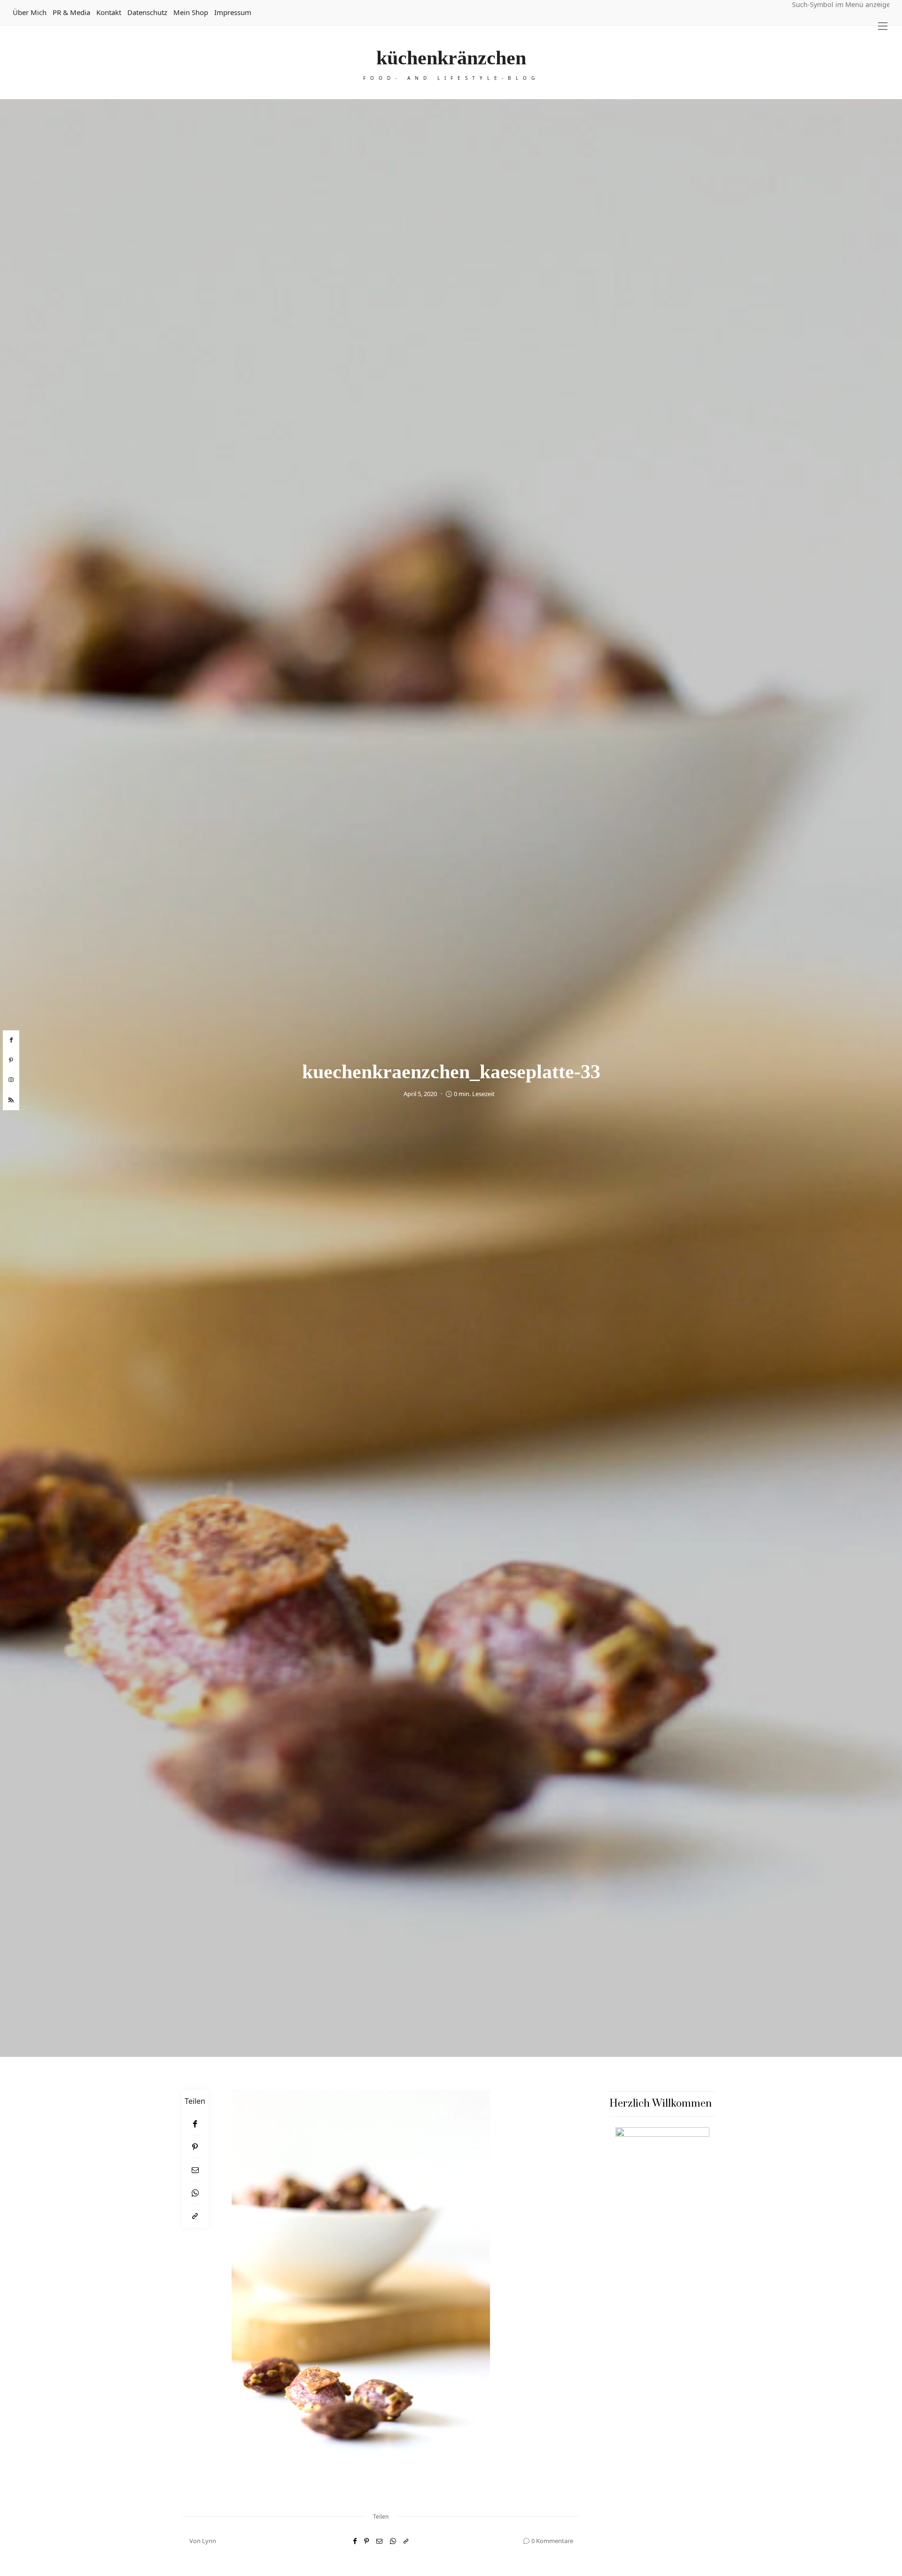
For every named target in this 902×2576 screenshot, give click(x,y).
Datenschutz (147, 12)
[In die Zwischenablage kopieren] (195, 2216)
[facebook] (11, 1040)
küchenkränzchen (451, 58)
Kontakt (109, 12)
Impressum (233, 12)
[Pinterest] (195, 2147)
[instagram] (11, 1080)
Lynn (209, 2541)
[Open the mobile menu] (883, 26)
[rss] (11, 1100)
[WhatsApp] (195, 2193)
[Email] (195, 2170)
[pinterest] (11, 1060)
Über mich (30, 12)
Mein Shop (191, 12)
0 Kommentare (552, 2541)
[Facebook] (195, 2124)
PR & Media (71, 12)
